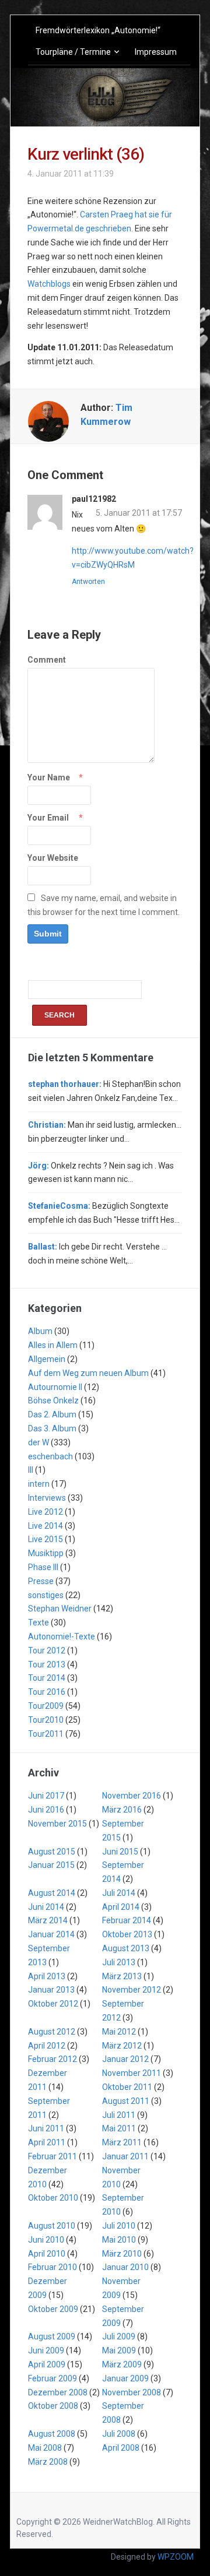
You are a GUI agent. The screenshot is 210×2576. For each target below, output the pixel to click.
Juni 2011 (46, 2128)
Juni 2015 (120, 1852)
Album (40, 1331)
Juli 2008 (119, 2434)
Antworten (88, 582)
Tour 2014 (47, 1678)
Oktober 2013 (127, 1934)
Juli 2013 (119, 1962)
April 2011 (47, 2142)
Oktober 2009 (53, 2309)
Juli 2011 (119, 2115)
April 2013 (47, 1976)
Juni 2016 (46, 1810)
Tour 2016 (47, 1692)
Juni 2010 (46, 2240)
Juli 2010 (119, 2226)
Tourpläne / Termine (73, 52)
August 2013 (126, 1948)
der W (38, 1442)
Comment (47, 660)
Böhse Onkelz (53, 1400)
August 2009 (52, 2336)
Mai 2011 (119, 2128)
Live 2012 (45, 1512)
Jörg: (38, 1166)
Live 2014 (45, 1526)
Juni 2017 (46, 1796)
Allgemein (47, 1359)
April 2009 (47, 2364)
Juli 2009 (119, 2336)
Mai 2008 (45, 2448)
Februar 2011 (52, 2156)
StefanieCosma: (59, 1206)
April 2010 (47, 2254)
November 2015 (57, 1824)
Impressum (156, 52)
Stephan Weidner (60, 1609)
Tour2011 (46, 1734)
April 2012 (47, 2046)
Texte (38, 1623)
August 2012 (52, 2032)
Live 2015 (45, 1539)
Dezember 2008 (58, 2392)
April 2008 (121, 2448)
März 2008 (48, 2462)
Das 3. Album (52, 1428)
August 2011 (126, 2101)
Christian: (47, 1125)
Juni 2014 (46, 1907)
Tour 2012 (47, 1651)
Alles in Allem (53, 1345)
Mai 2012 (119, 2032)
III (31, 1470)
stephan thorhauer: (65, 1084)
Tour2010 (46, 1720)
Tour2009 (46, 1706)
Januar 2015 (51, 1865)
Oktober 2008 (53, 2406)
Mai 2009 (119, 2350)
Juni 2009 (46, 2350)
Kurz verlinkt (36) (86, 154)
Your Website (53, 858)
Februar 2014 (127, 1920)
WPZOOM (176, 2557)
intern (39, 1484)
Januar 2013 (51, 1990)
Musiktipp (46, 1553)
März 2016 (122, 1810)
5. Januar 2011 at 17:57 (139, 513)
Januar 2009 (125, 2378)
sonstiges (46, 1595)
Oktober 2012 (53, 2004)
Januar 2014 (51, 1934)
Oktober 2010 (53, 2198)
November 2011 (132, 2073)
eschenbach (50, 1456)
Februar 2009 (52, 2378)
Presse (41, 1581)
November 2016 (132, 1796)
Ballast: (43, 1247)
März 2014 (48, 1920)
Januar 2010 (125, 2267)
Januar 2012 (125, 2059)
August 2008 (52, 2434)
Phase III (43, 1567)
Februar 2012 (52, 2059)
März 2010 (122, 2254)
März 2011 (122, 2142)
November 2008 (132, 2392)
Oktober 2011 (127, 2087)
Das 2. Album (52, 1414)
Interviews (47, 1498)
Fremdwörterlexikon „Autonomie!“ (98, 30)
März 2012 (122, 2046)
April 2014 (121, 1907)
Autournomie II (55, 1387)
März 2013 (122, 1976)
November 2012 (132, 1990)
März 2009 (122, 2364)
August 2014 (52, 1893)
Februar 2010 (52, 2267)
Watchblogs (49, 284)
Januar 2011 (125, 2156)
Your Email (48, 818)
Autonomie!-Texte (62, 1637)
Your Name (49, 777)
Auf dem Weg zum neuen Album (88, 1373)
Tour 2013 (47, 1664)
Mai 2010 (119, 2240)
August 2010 (52, 2226)
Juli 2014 (119, 1893)
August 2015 (52, 1852)
